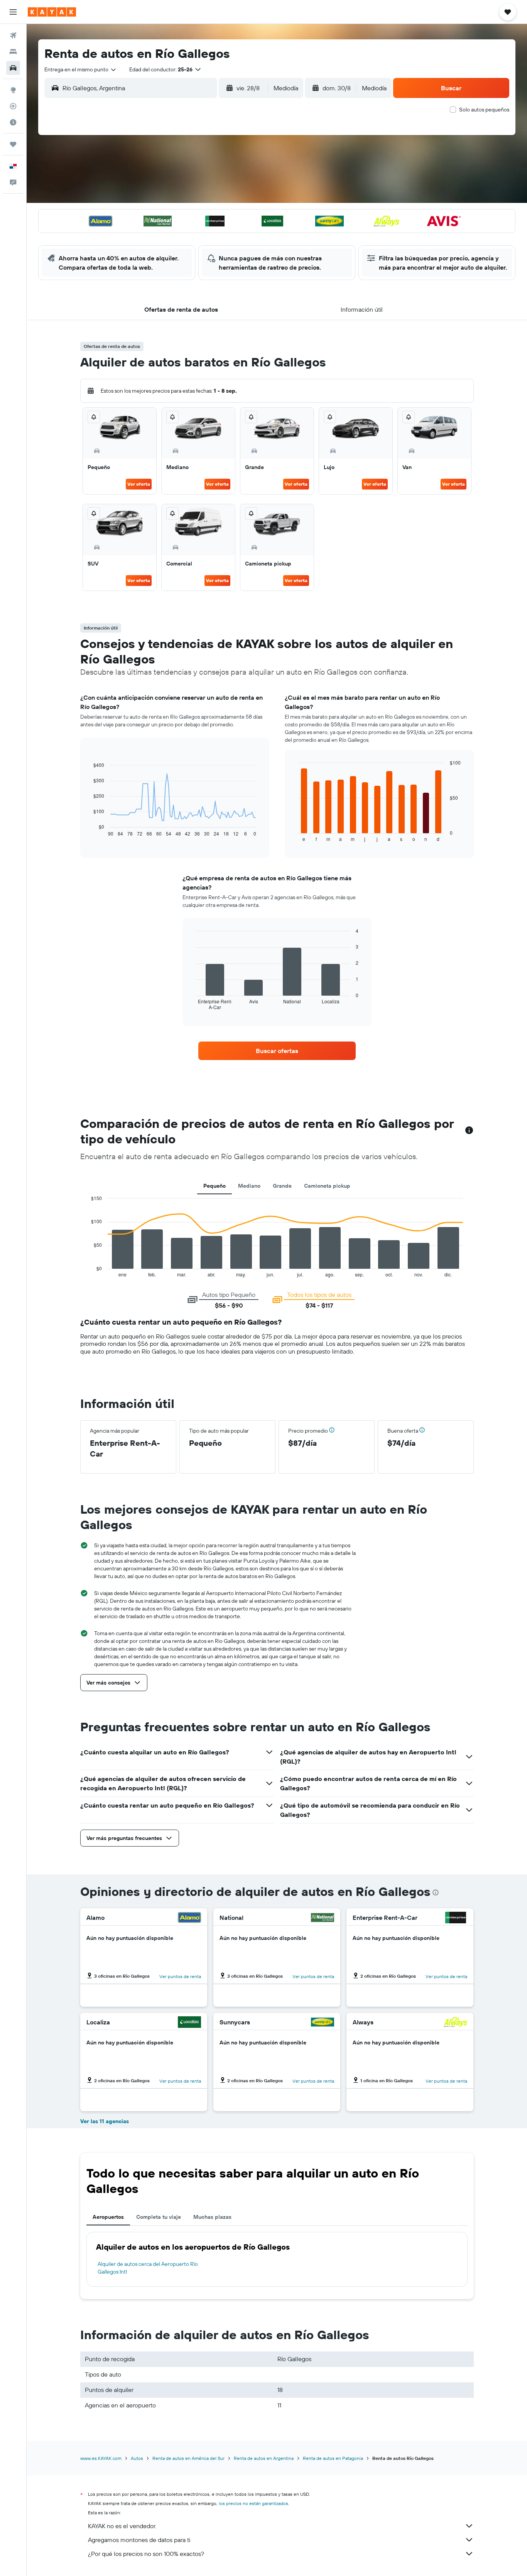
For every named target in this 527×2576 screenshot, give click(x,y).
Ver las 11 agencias (105, 2121)
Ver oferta (139, 484)
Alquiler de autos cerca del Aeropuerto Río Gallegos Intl (148, 2268)
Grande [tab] (282, 1186)
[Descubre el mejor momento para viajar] (13, 122)
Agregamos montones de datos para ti (139, 2540)
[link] (277, 1051)
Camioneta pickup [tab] (327, 1186)
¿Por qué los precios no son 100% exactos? (146, 2554)
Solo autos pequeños (484, 110)
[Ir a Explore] (13, 90)
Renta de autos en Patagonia (333, 2458)
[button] (13, 12)
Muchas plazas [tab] (212, 2217)
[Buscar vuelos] (13, 35)
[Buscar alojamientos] (13, 52)
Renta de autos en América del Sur (188, 2458)
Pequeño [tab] (215, 1186)
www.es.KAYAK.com (101, 2458)
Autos (137, 2458)
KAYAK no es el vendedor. (122, 2526)
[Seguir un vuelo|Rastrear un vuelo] (13, 106)
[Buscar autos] (13, 68)
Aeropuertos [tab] (108, 2217)
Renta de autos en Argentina (264, 2458)
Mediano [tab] (249, 1186)
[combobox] (81, 69)
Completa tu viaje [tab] (159, 2217)
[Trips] (13, 144)
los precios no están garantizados (253, 2503)
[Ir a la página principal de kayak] (52, 12)
